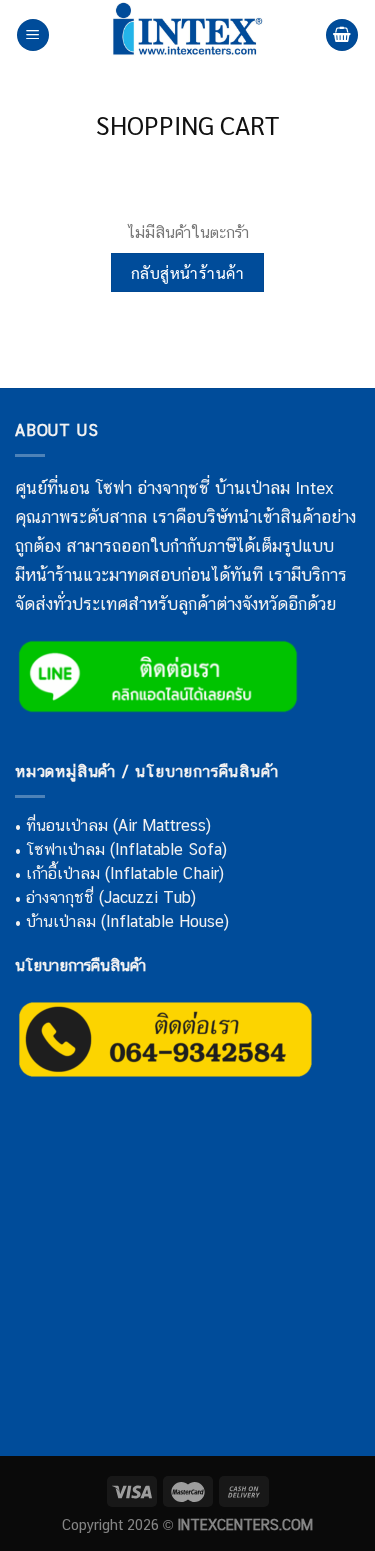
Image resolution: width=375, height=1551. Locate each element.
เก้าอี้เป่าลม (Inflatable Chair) (125, 873)
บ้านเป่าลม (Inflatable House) (127, 921)
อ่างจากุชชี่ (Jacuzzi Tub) (111, 897)
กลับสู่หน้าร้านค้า (188, 272)
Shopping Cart (187, 125)
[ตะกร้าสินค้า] (342, 35)
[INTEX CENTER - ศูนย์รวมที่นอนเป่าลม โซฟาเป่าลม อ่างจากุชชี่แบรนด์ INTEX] (188, 35)
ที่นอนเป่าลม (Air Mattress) (118, 825)
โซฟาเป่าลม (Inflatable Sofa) (126, 849)
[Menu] (33, 35)
